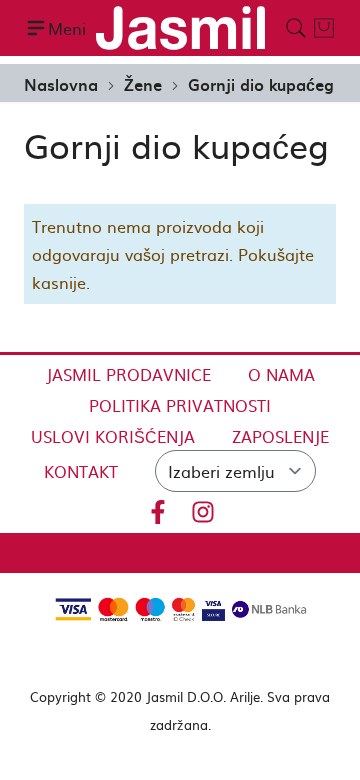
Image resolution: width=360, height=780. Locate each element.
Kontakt (81, 471)
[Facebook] (158, 508)
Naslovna (61, 84)
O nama (281, 374)
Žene (143, 84)
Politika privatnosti (180, 405)
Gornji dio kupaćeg (261, 84)
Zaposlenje (280, 436)
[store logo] (180, 28)
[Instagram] (203, 508)
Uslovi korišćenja (113, 436)
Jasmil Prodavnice (128, 374)
